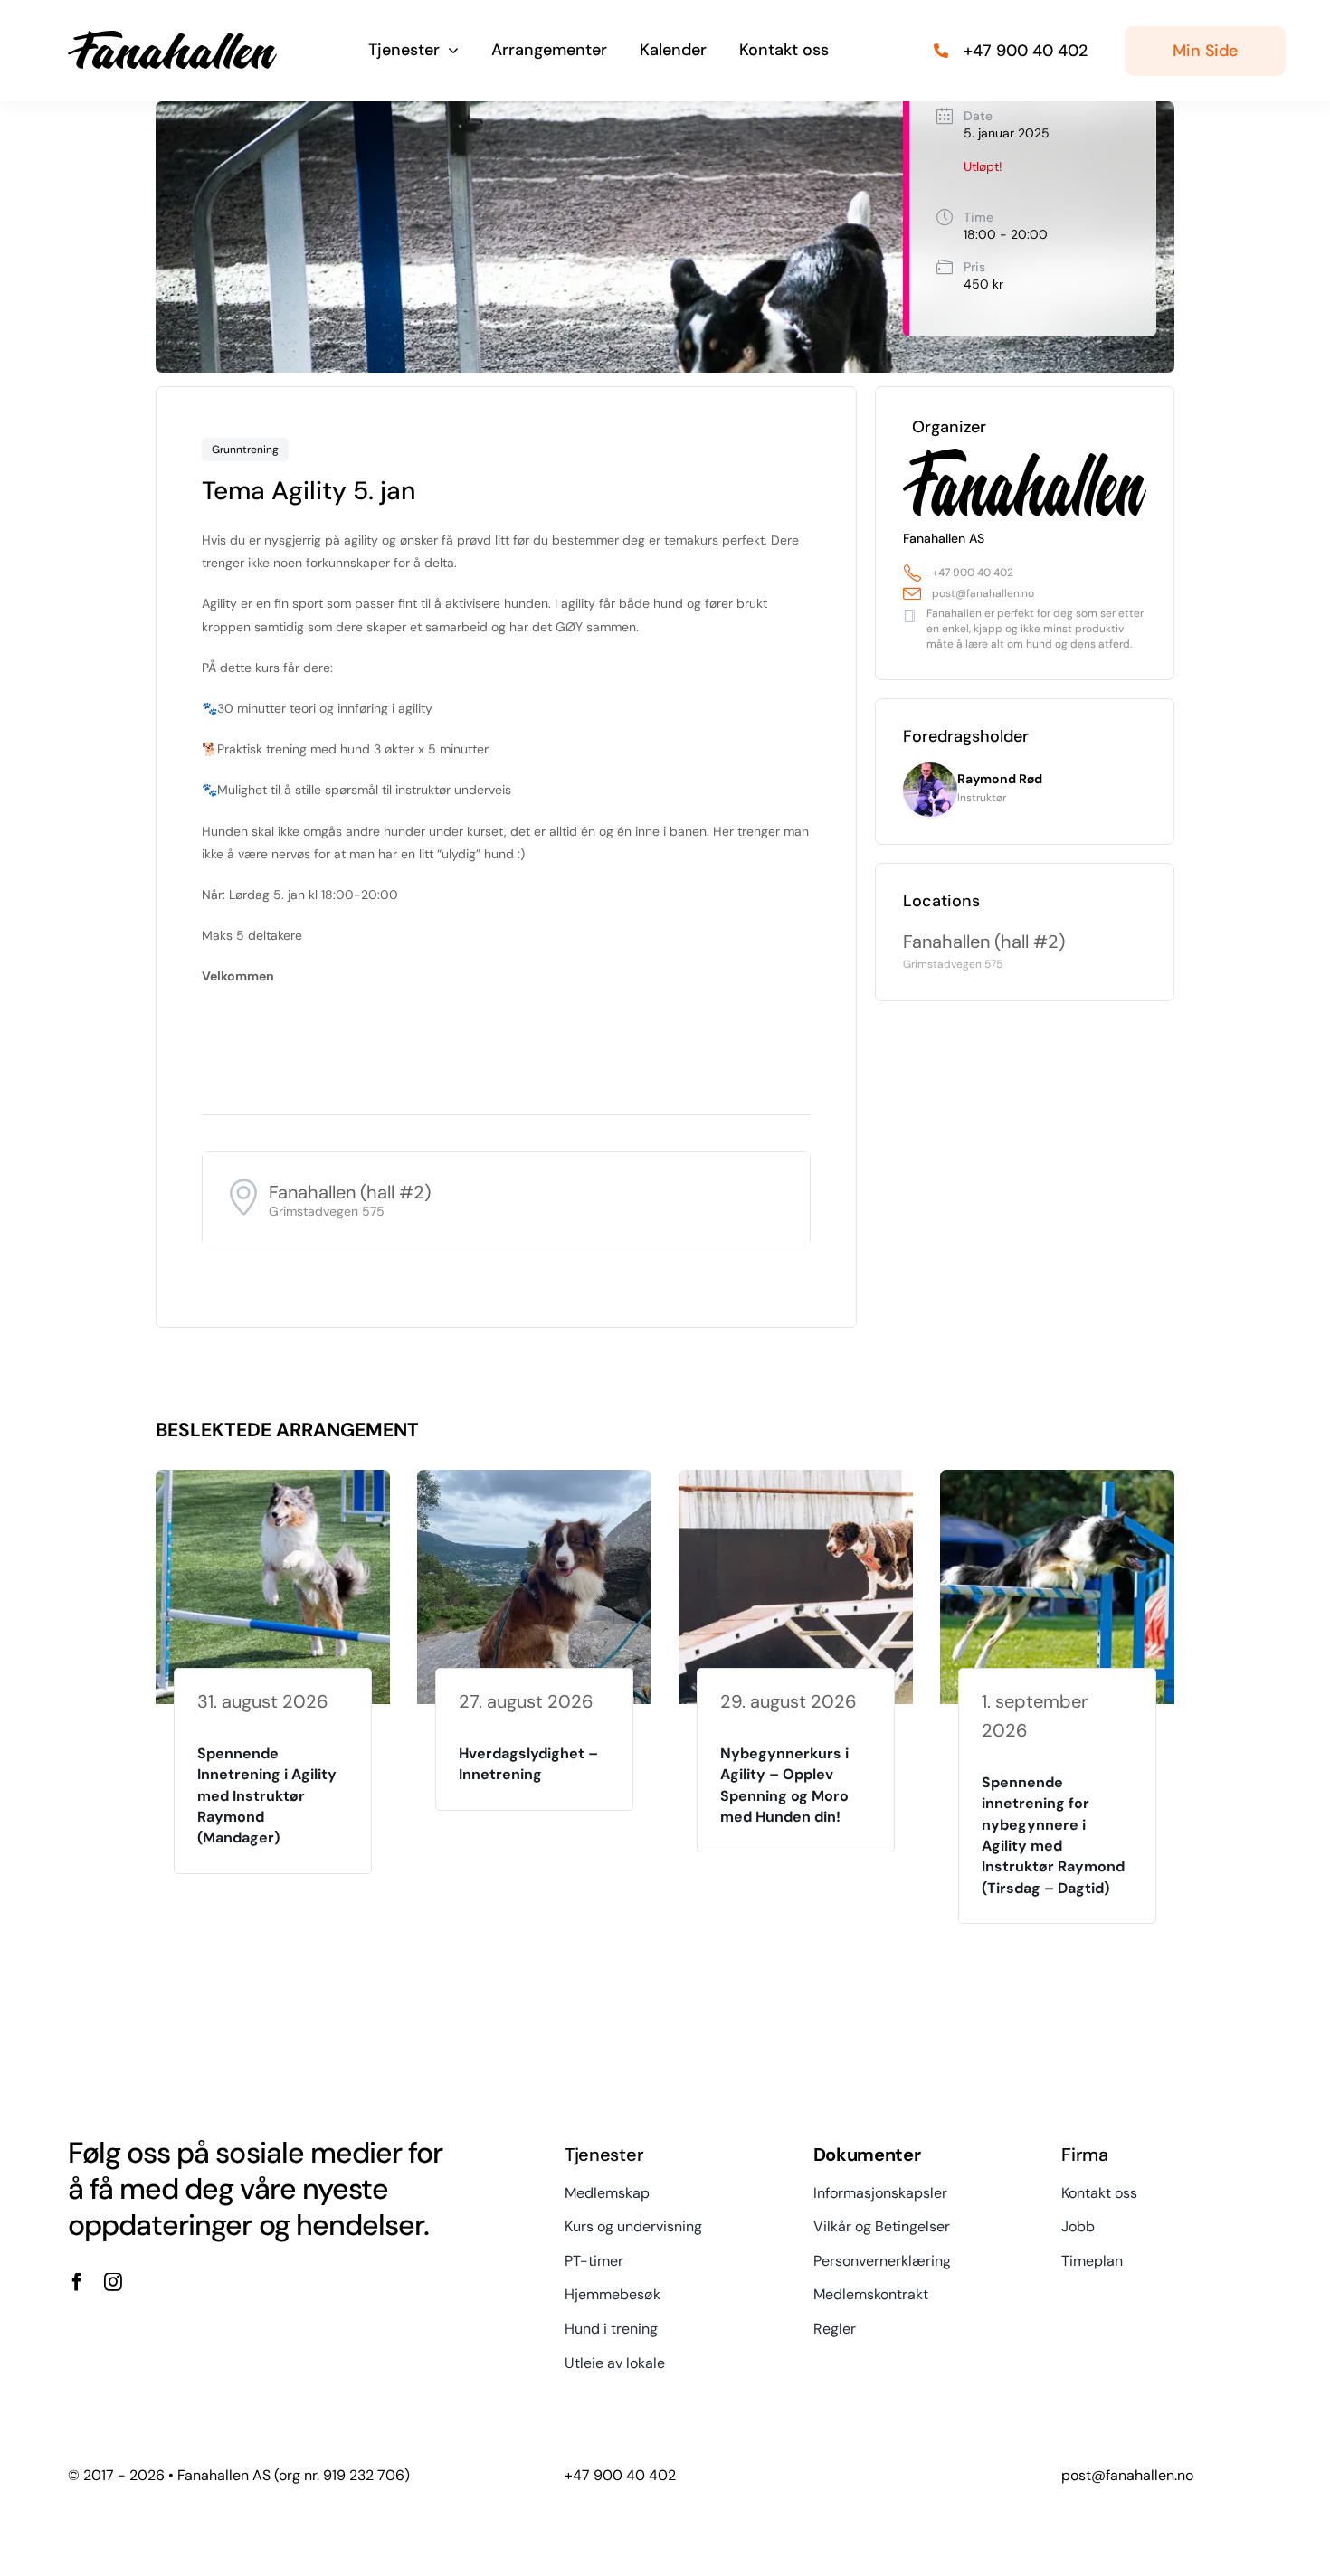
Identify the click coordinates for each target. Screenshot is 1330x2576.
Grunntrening (245, 450)
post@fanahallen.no (983, 593)
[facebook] (77, 2282)
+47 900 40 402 (973, 573)
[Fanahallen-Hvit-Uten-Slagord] (172, 37)
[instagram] (113, 2282)
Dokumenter (867, 2155)
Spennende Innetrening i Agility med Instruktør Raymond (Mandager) (267, 1796)
